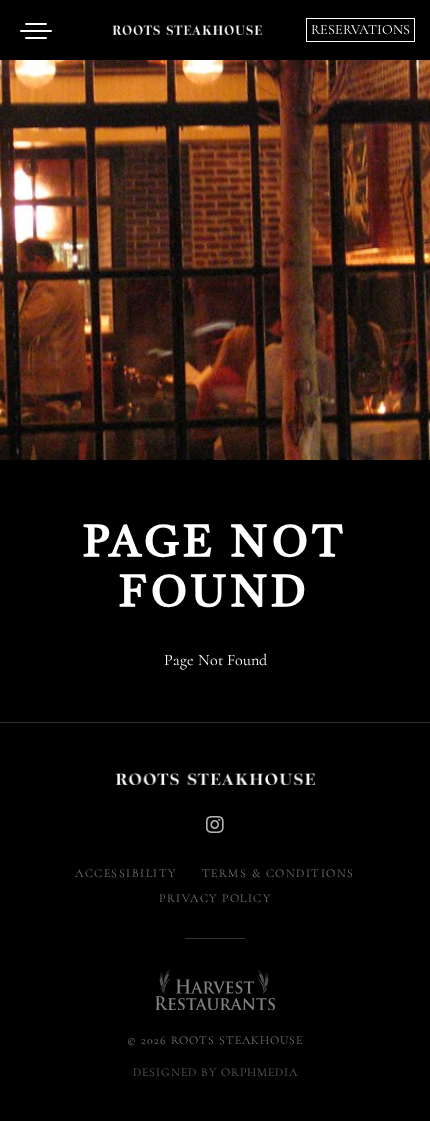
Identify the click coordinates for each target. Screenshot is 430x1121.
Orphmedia (259, 1072)
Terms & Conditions (278, 873)
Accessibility (126, 873)
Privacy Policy (215, 898)
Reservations (360, 29)
